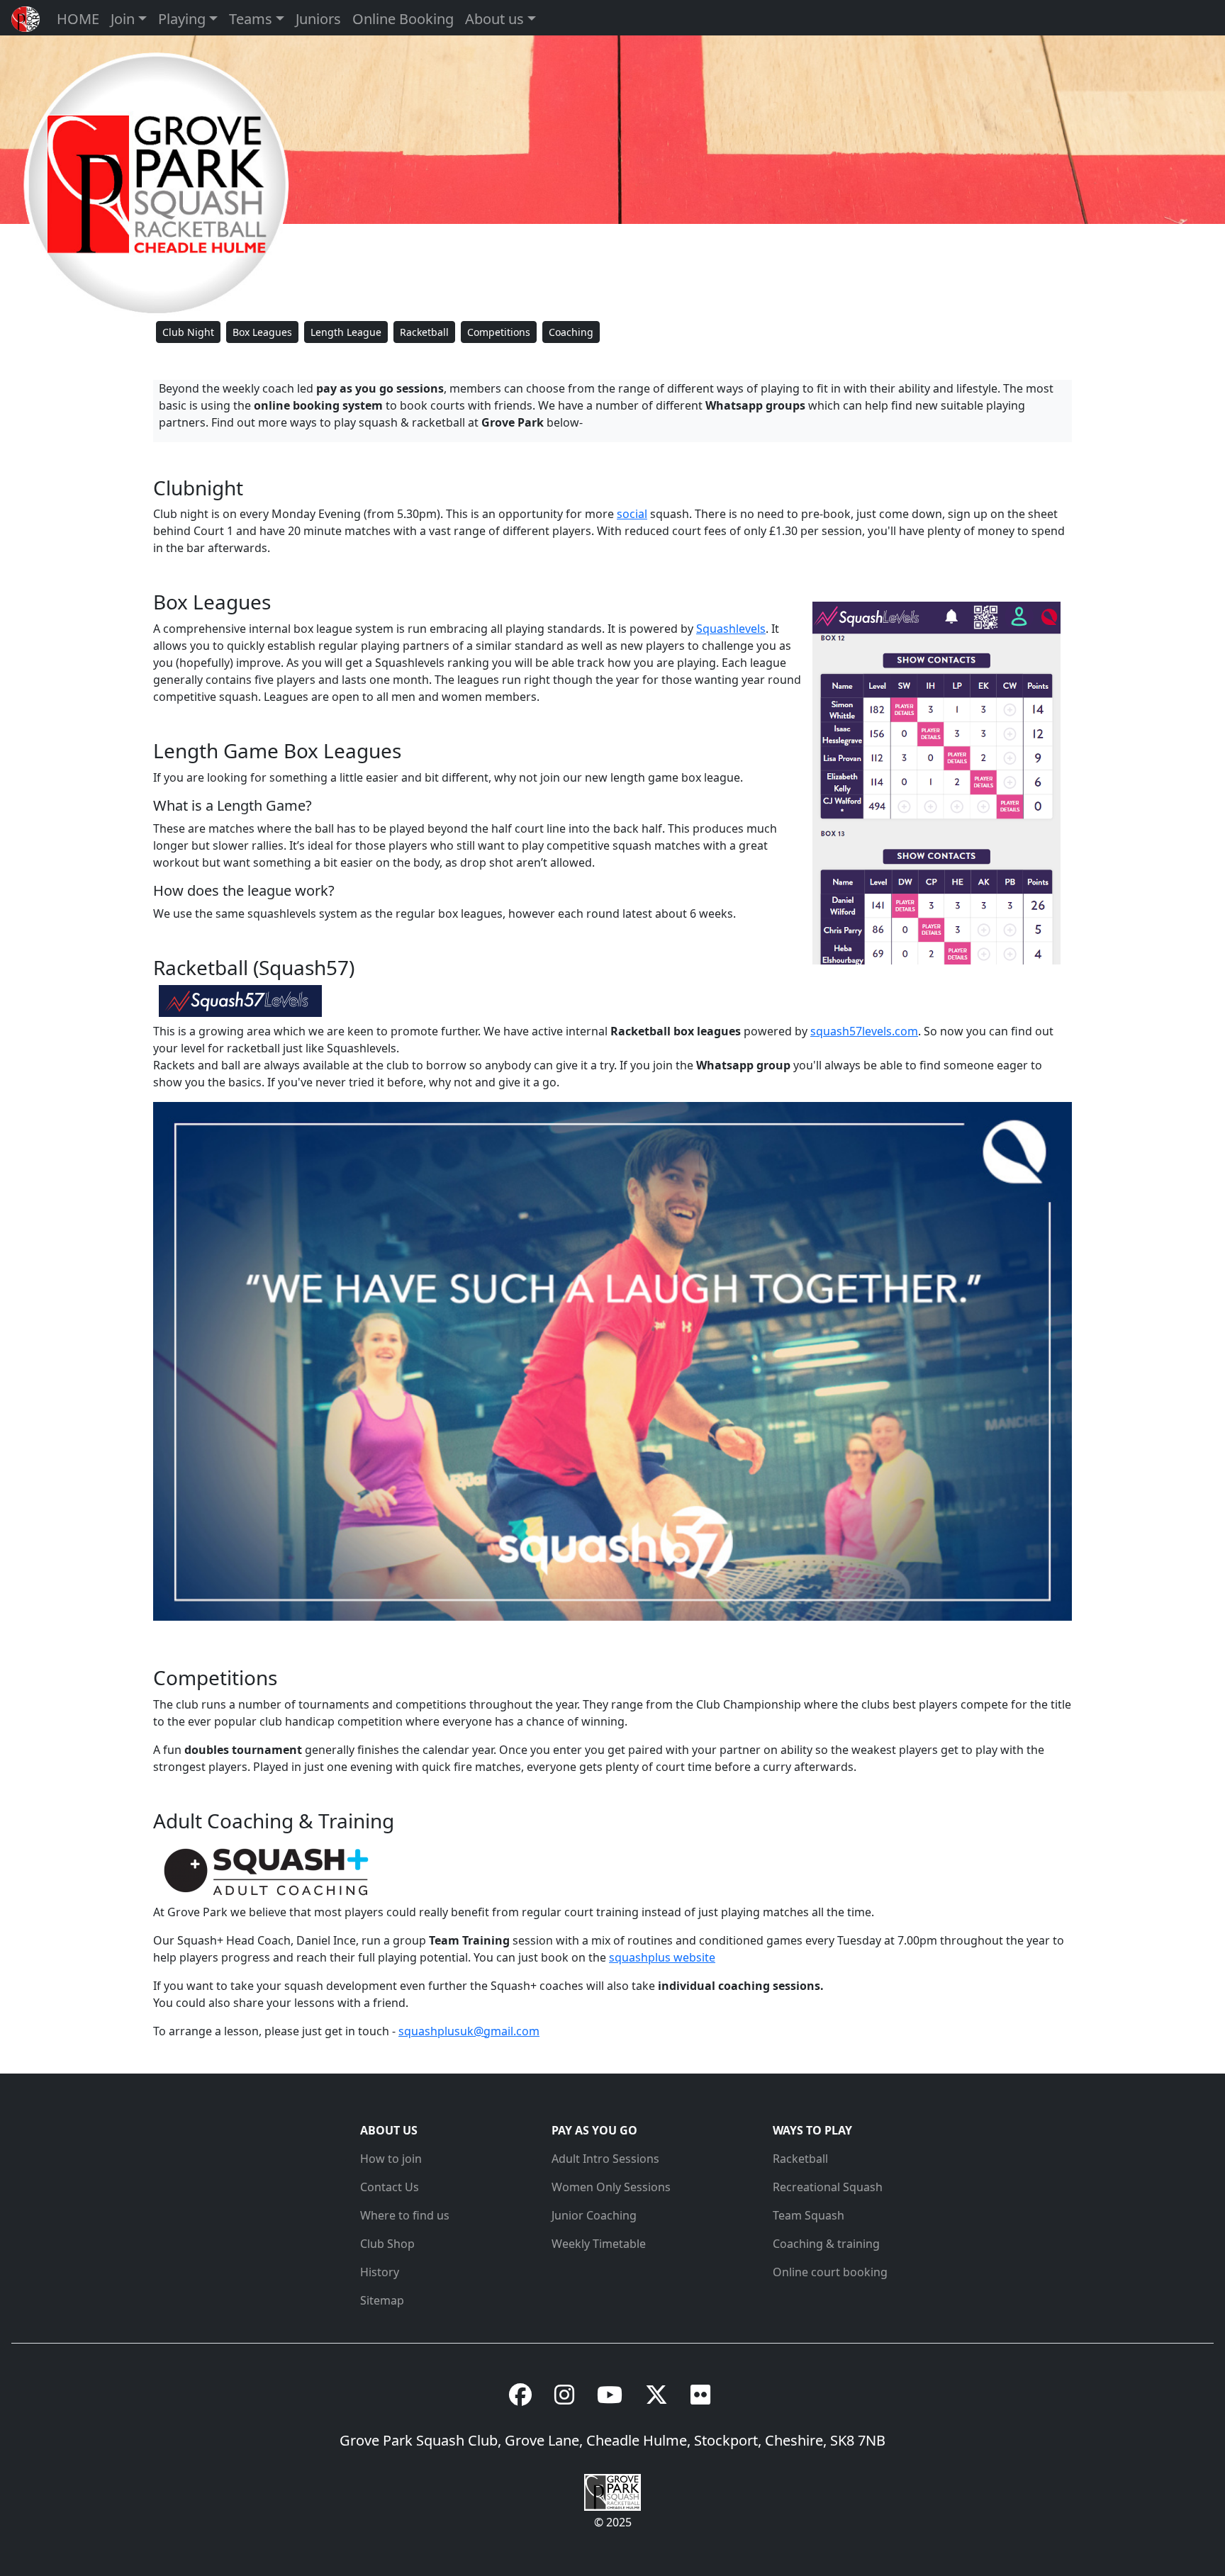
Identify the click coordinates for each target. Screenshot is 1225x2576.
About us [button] (494, 19)
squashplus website (662, 1957)
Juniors (318, 19)
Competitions (499, 332)
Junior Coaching (594, 2215)
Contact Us (390, 2187)
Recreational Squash (828, 2187)
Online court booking (830, 2272)
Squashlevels (731, 629)
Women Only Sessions (611, 2187)
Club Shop (387, 2244)
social (632, 514)
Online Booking (403, 19)
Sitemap (382, 2300)
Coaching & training (826, 2244)
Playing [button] (182, 19)
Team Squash (809, 2215)
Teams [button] (251, 19)
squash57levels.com (864, 1031)
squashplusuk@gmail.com (469, 2031)
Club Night (188, 332)
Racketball (424, 332)
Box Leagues (262, 332)
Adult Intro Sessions (605, 2159)
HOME (78, 19)
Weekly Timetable (599, 2244)
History (380, 2272)
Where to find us (405, 2215)
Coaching (571, 332)
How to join (391, 2159)
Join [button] (123, 19)
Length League (346, 332)
